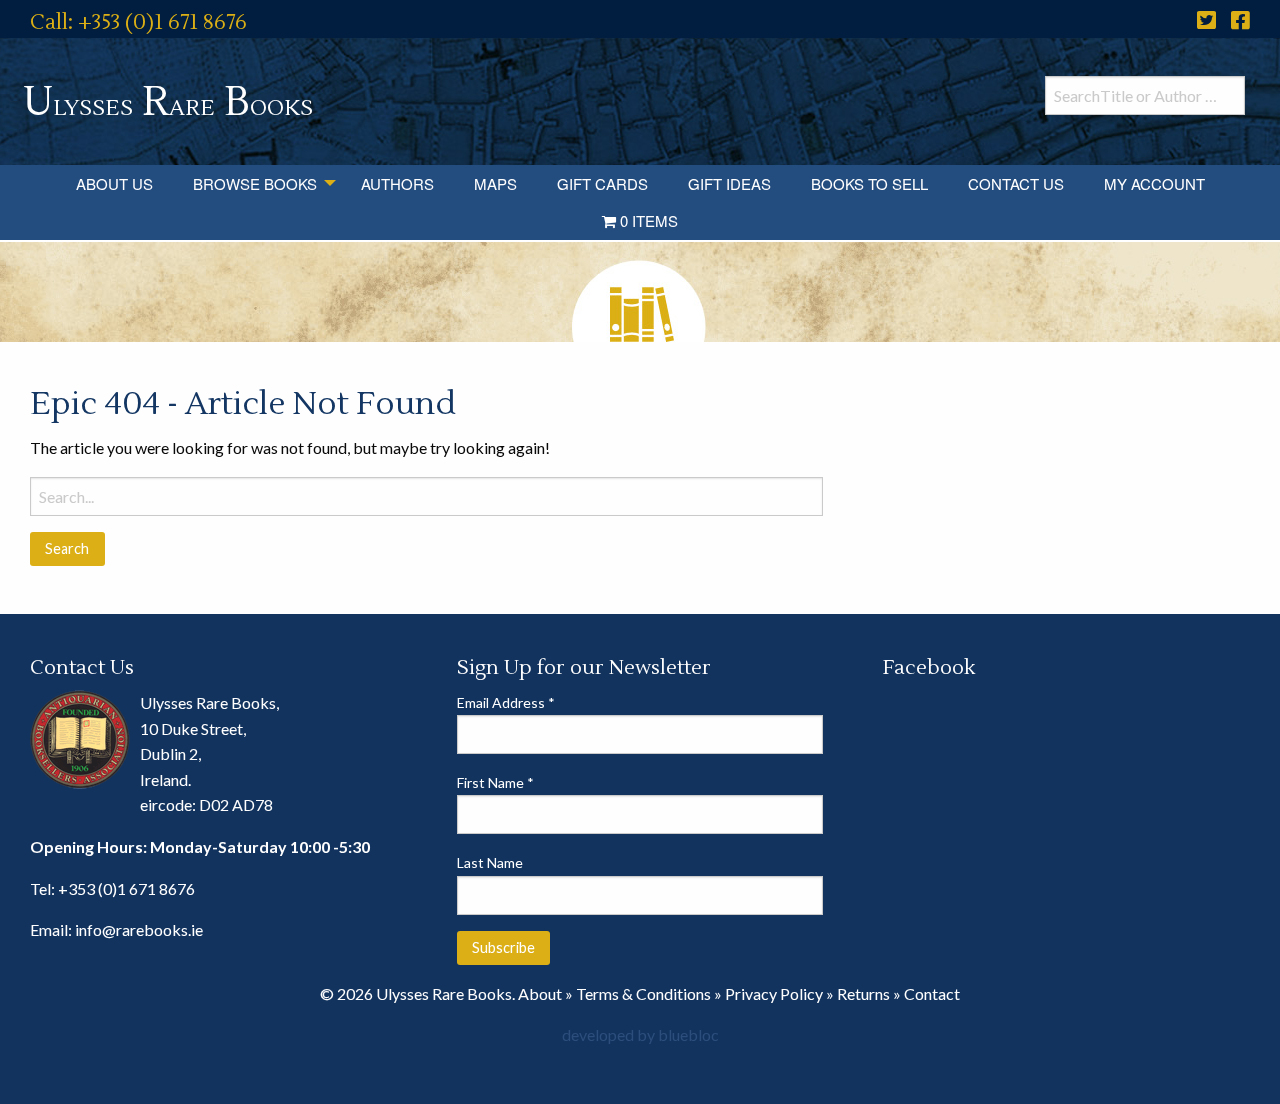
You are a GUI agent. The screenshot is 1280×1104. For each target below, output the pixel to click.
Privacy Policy (774, 993)
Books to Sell (869, 183)
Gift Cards (602, 183)
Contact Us (1016, 183)
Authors (397, 183)
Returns (863, 993)
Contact (932, 993)
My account (1154, 183)
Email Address (506, 702)
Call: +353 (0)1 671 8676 (138, 22)
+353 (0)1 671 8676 (126, 888)
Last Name (490, 862)
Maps (495, 183)
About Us (114, 183)
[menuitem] (114, 183)
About (540, 993)
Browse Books (255, 183)
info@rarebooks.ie (139, 929)
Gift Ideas (729, 183)
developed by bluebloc (640, 1034)
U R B (168, 102)
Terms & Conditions (643, 993)
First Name (495, 782)
